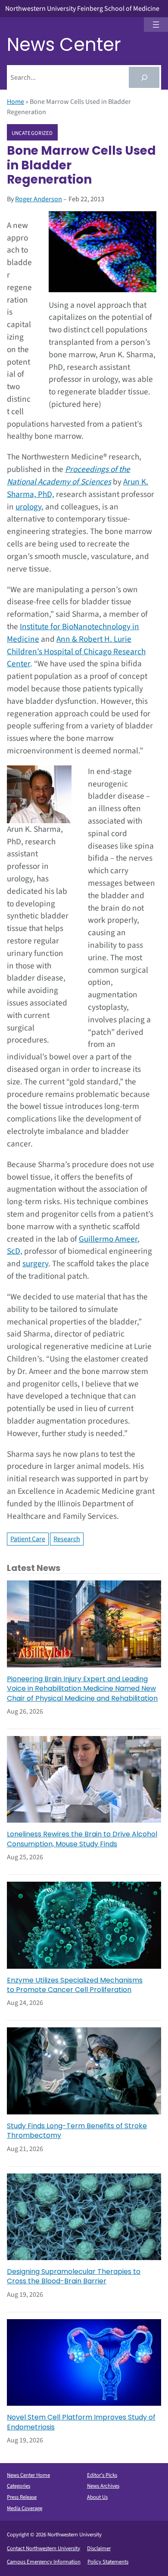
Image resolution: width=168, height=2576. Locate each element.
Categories (19, 2486)
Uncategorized (32, 133)
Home (16, 102)
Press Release (22, 2497)
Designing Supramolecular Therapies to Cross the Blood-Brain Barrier (74, 2276)
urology (28, 507)
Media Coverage (25, 2508)
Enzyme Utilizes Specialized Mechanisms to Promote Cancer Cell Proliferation (75, 1985)
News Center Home (28, 2475)
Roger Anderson (39, 199)
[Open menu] (156, 25)
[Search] (144, 77)
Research (67, 1539)
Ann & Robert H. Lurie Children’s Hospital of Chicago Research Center (76, 652)
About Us (97, 2497)
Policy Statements (108, 2562)
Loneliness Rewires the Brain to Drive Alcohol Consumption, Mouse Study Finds (82, 1839)
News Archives (103, 2486)
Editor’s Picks (102, 2475)
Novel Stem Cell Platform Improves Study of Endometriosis (81, 2422)
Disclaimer (99, 2548)
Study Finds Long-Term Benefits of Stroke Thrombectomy (77, 2131)
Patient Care (28, 1539)
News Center (64, 45)
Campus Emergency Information (44, 2562)
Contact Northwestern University (44, 2548)
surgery (35, 1264)
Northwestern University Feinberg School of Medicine (82, 9)
